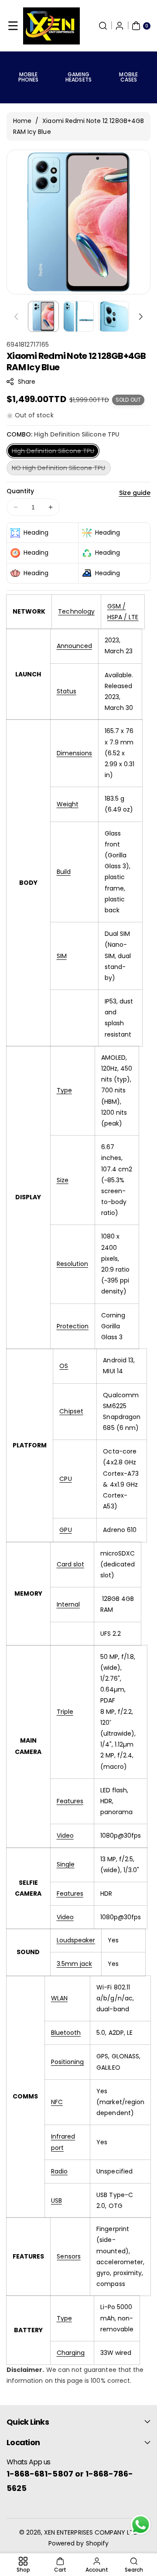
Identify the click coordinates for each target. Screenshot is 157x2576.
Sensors (68, 2256)
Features (70, 1801)
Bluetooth (66, 2033)
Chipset (71, 1411)
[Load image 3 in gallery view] (114, 316)
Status (67, 691)
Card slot (70, 1564)
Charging (71, 2353)
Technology (76, 611)
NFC (57, 2102)
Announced (74, 646)
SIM (62, 956)
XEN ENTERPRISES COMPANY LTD (91, 2532)
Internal (68, 1604)
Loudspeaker (76, 1940)
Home (22, 121)
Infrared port (63, 2142)
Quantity (20, 491)
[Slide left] (16, 317)
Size (63, 1180)
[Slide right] (141, 317)
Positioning (68, 2062)
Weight (68, 804)
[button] (13, 26)
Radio (59, 2171)
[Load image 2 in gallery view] (79, 316)
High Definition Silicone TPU (56, 452)
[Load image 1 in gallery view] (43, 316)
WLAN (59, 1998)
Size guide (135, 493)
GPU (65, 1530)
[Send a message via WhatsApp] (141, 2525)
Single (66, 1864)
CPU (65, 1479)
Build (64, 872)
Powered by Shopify (78, 2543)
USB (56, 2201)
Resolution (73, 1264)
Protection (73, 1326)
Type (64, 1090)
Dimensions (75, 753)
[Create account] (119, 26)
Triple (65, 1712)
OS (64, 1366)
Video (65, 1836)
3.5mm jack (75, 1964)
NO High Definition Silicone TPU (61, 469)
